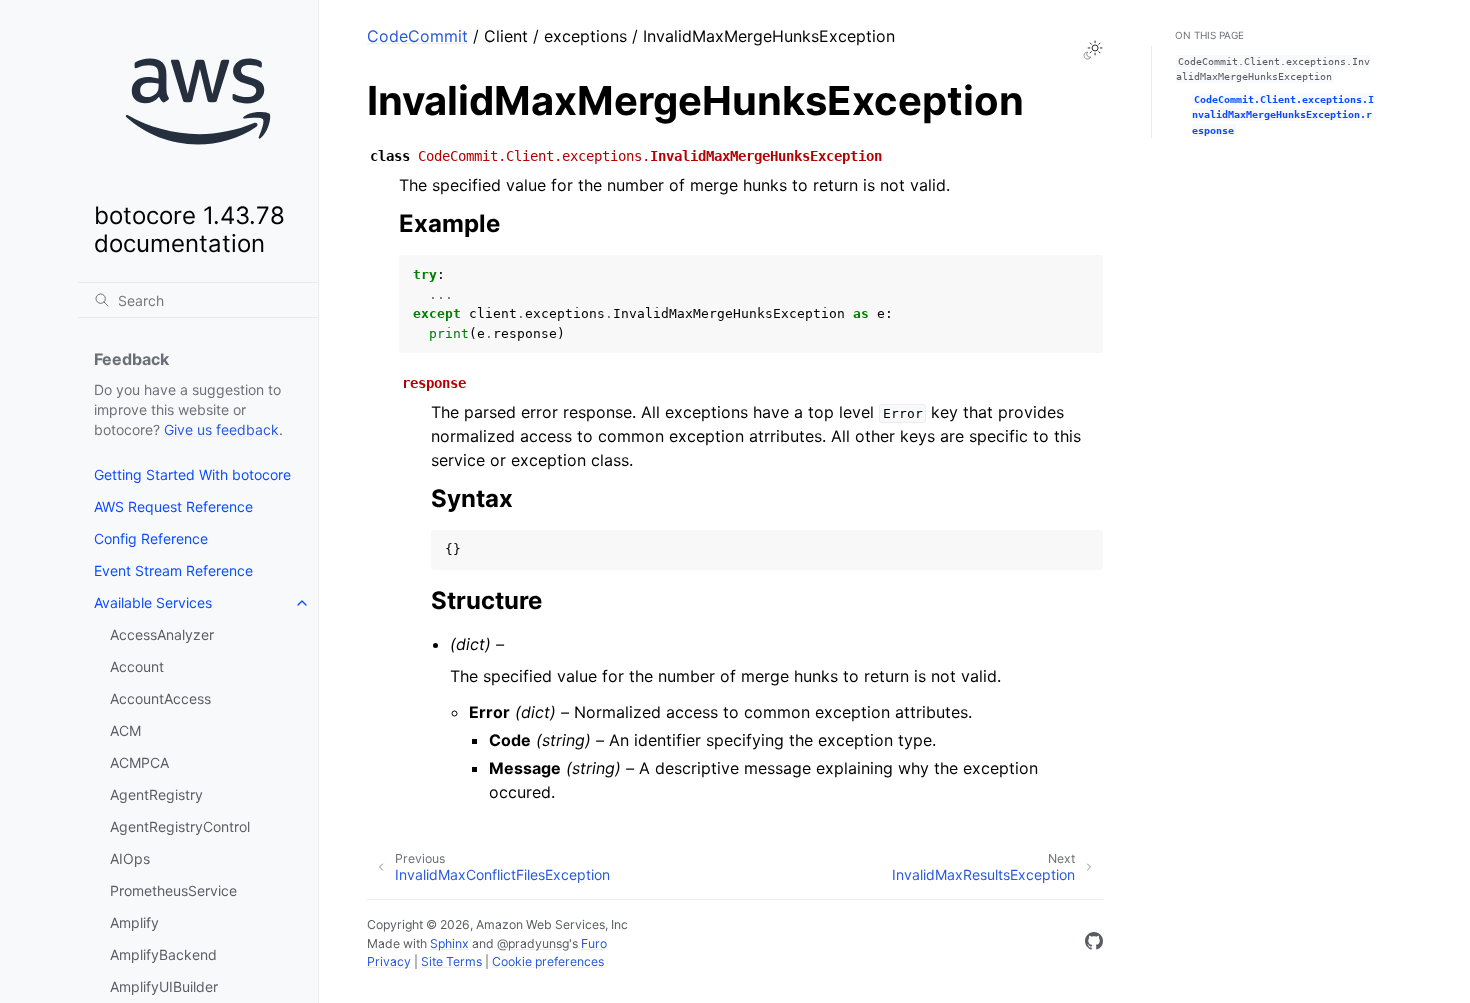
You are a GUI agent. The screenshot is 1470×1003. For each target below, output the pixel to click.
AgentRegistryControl (180, 826)
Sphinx (449, 943)
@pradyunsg (533, 943)
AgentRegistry (156, 794)
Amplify (134, 922)
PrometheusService (173, 890)
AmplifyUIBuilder (164, 986)
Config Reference (151, 538)
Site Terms (451, 961)
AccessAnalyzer (162, 634)
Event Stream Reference (173, 570)
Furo (594, 943)
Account (137, 666)
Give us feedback (221, 429)
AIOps (130, 858)
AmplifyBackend (163, 954)
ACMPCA (139, 762)
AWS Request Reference (173, 506)
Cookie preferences (548, 961)
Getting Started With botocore (192, 474)
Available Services (153, 602)
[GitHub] (1094, 944)
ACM (125, 730)
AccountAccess (160, 698)
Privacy (389, 961)
